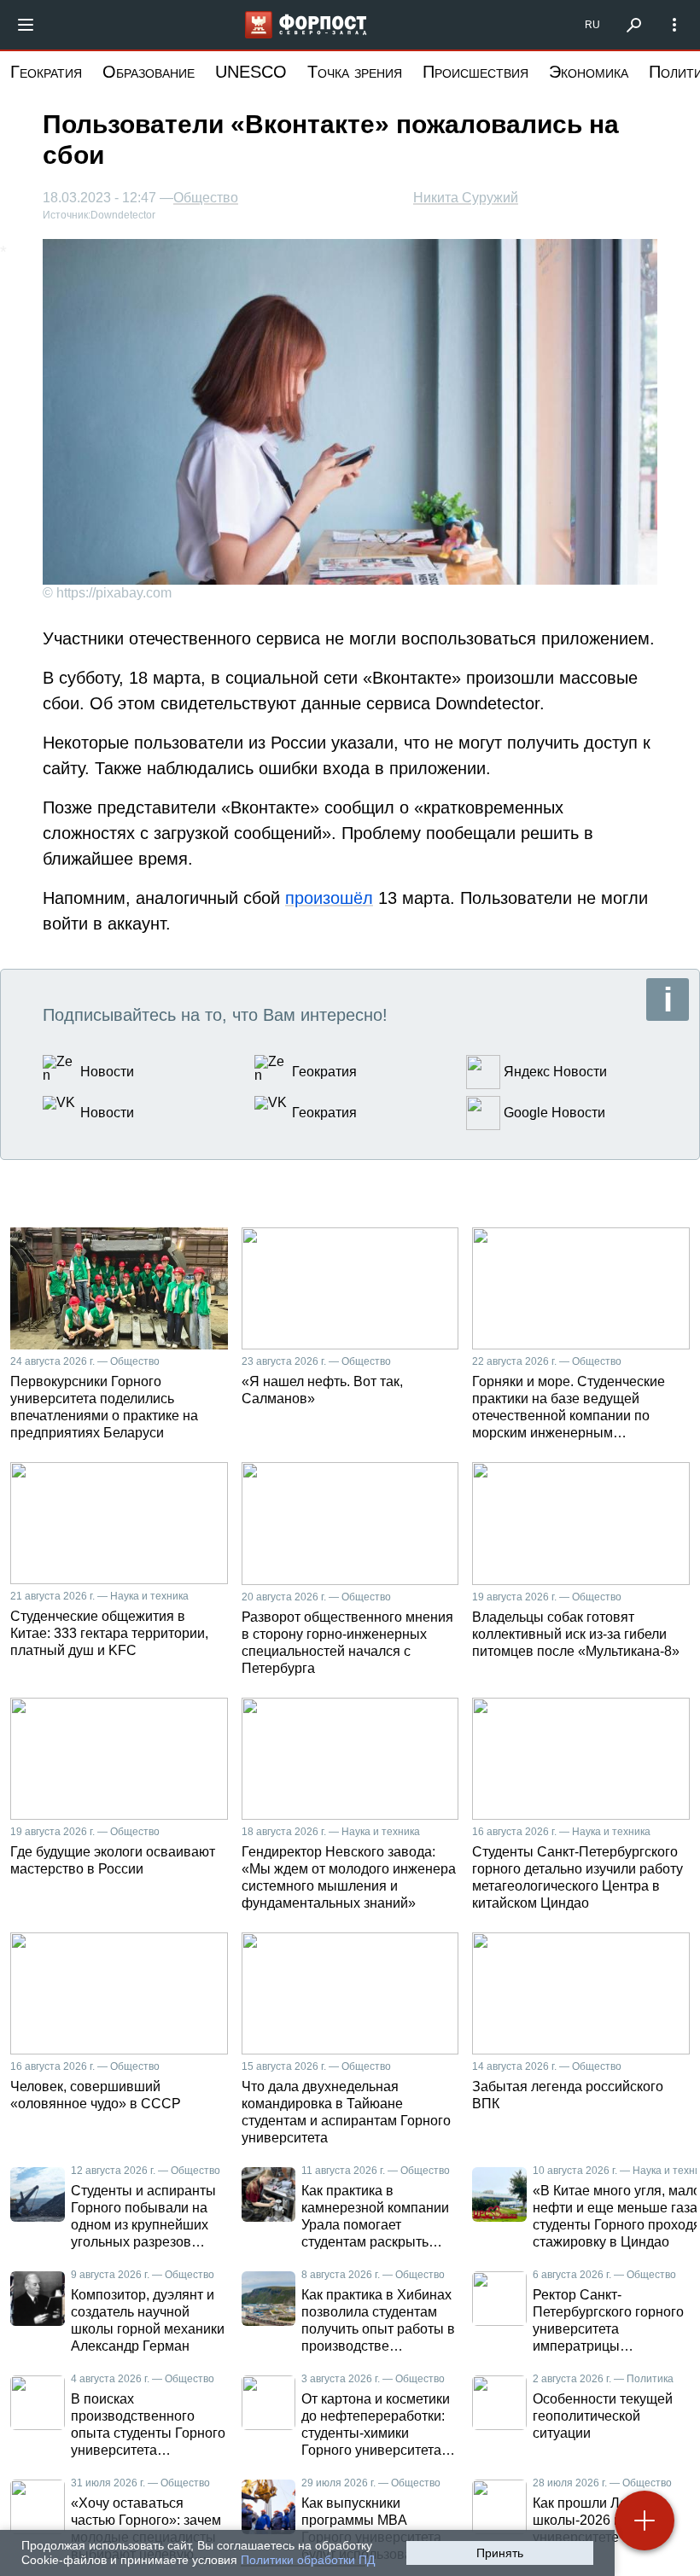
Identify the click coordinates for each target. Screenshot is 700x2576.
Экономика (589, 72)
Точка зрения (355, 72)
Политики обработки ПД (308, 2560)
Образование (149, 72)
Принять (500, 2553)
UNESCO (251, 72)
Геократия (46, 72)
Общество (206, 198)
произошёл (329, 898)
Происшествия (475, 72)
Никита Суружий (466, 198)
